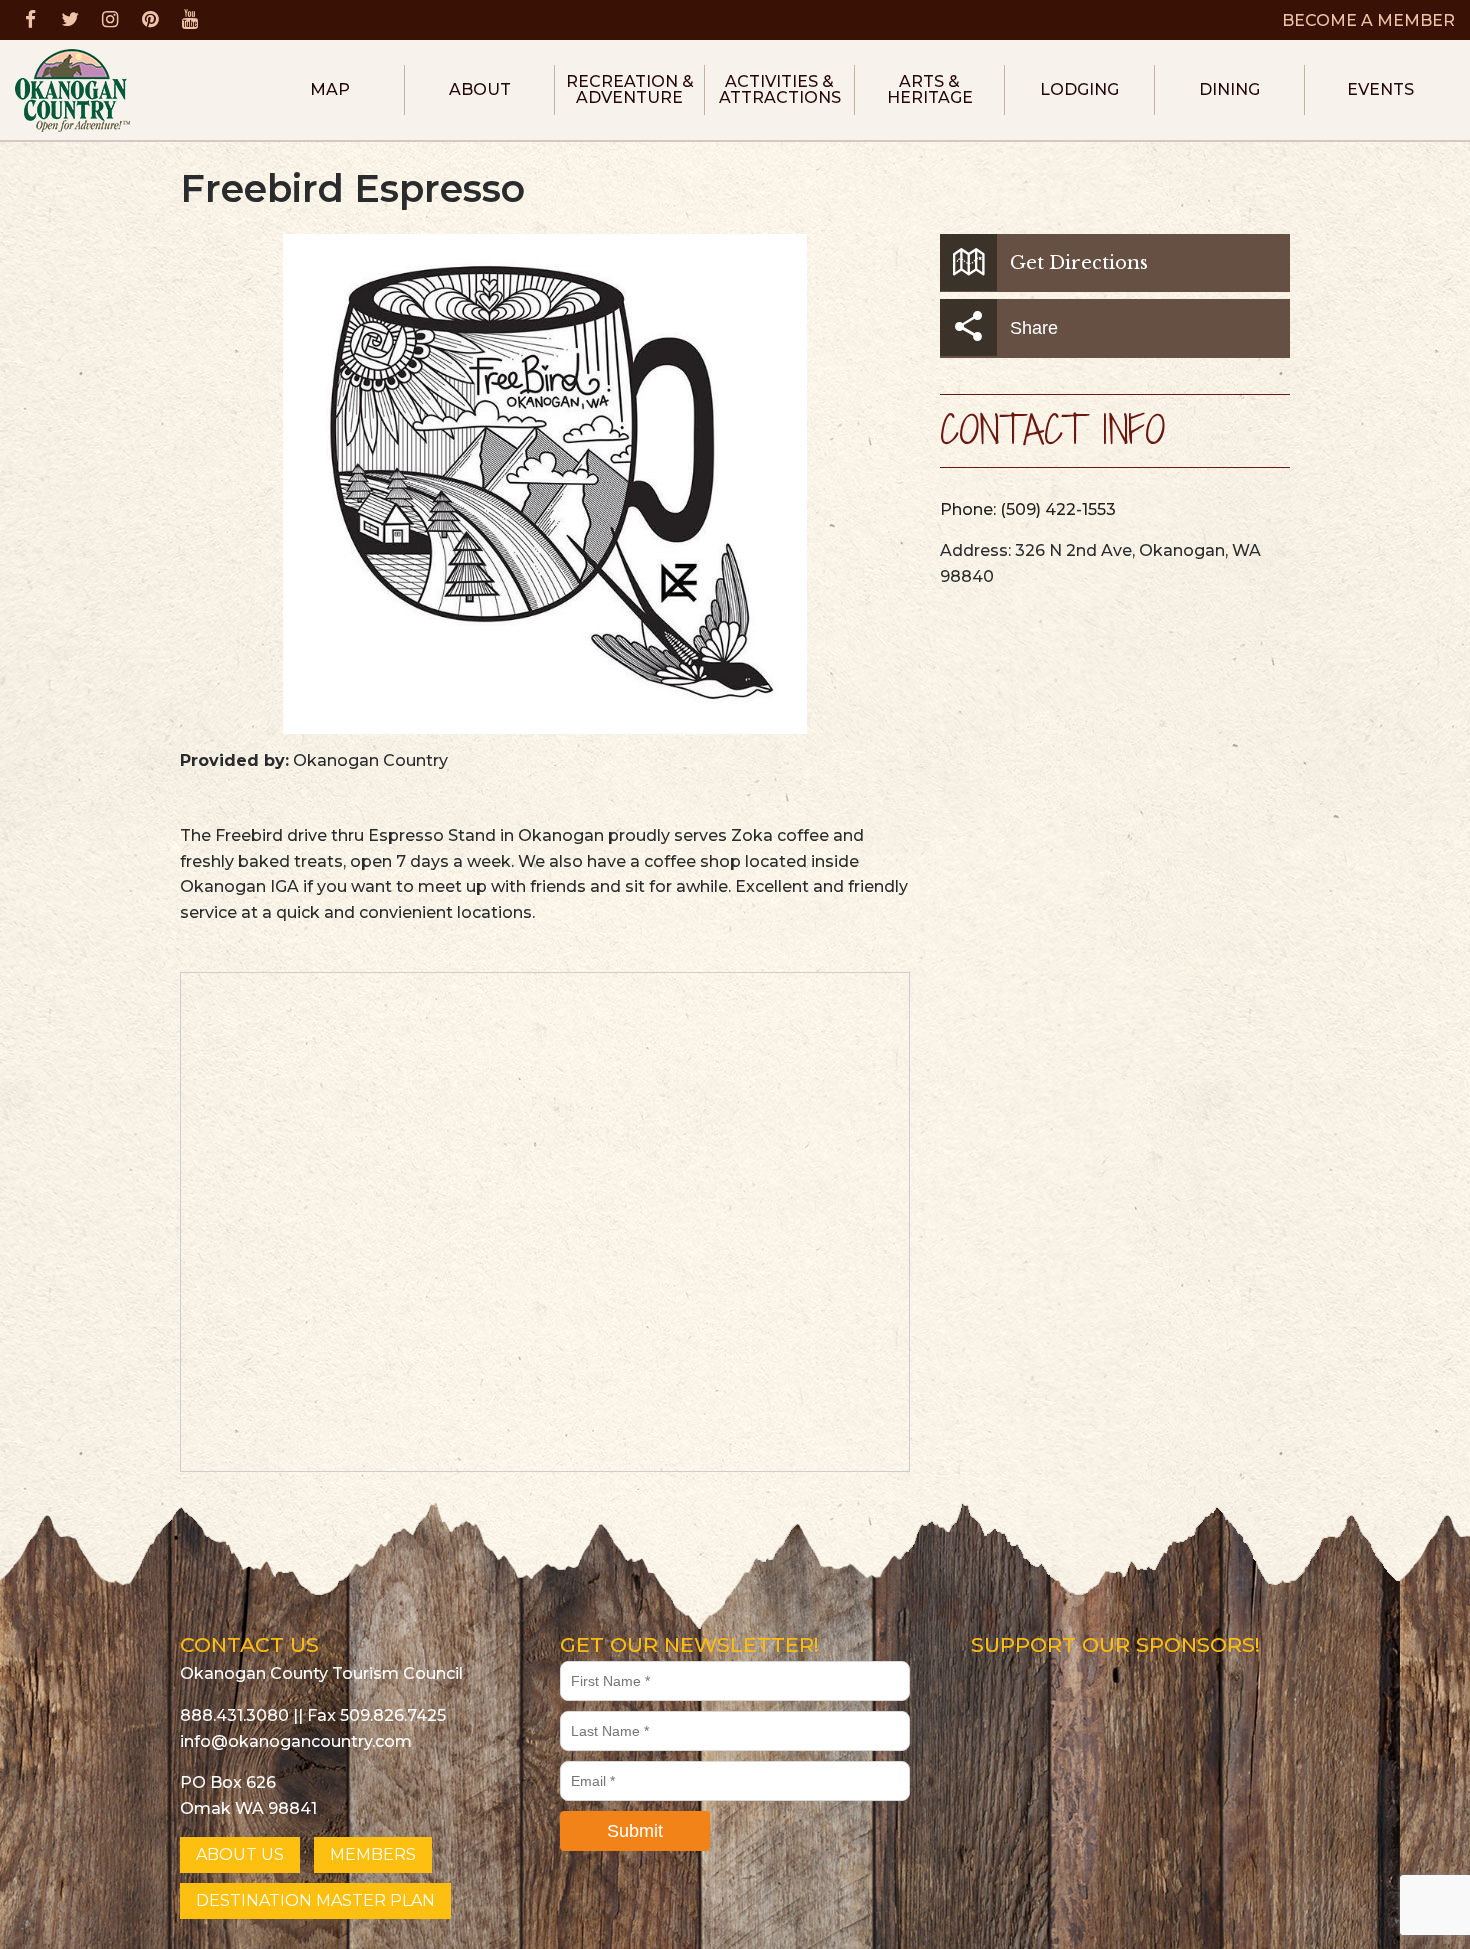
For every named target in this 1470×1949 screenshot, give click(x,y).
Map (330, 89)
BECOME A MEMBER (1368, 20)
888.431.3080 (234, 1715)
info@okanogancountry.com (296, 1741)
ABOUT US (240, 1854)
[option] (545, 484)
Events (1380, 89)
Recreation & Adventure (630, 89)
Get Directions (1079, 263)
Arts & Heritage (930, 89)
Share (1034, 328)
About (480, 89)
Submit (635, 1831)
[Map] (546, 1223)
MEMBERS (373, 1854)
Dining (1229, 89)
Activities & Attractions (780, 89)
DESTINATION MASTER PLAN (315, 1900)
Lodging (1079, 89)
